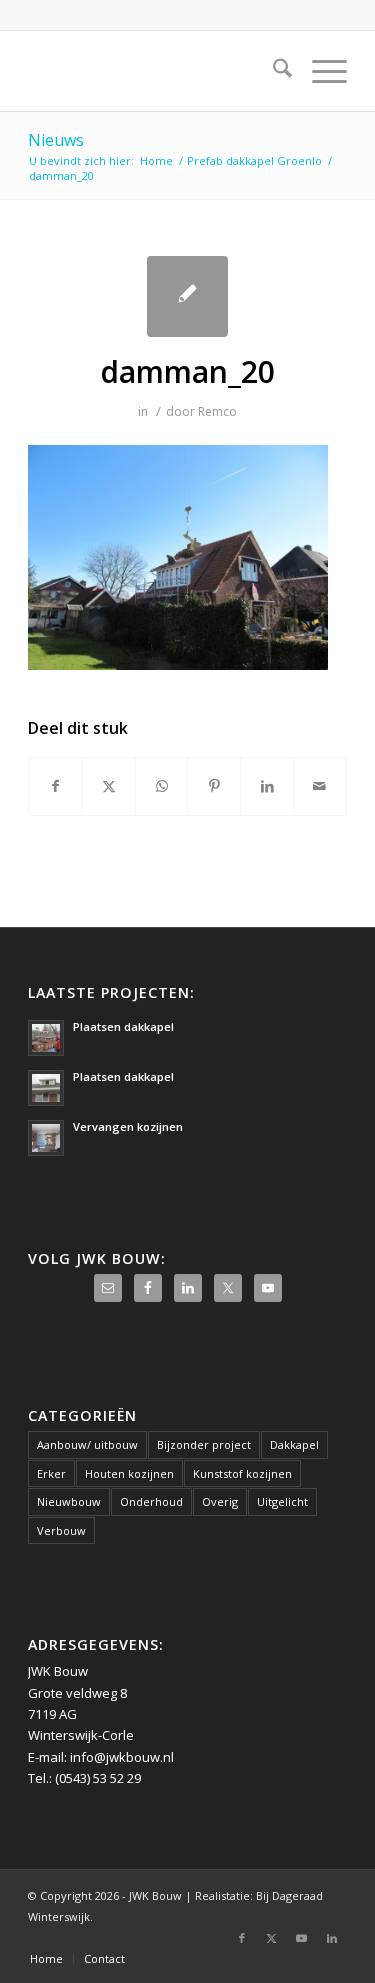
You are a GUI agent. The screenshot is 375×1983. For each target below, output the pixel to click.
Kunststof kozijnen (242, 1473)
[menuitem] (272, 71)
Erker (51, 1473)
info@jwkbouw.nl (122, 1757)
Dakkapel (294, 1444)
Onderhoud (151, 1501)
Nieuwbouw (69, 1501)
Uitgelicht (282, 1501)
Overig (220, 1501)
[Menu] (319, 71)
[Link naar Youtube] (302, 1938)
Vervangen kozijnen (128, 1126)
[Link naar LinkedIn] (332, 1938)
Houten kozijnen (129, 1473)
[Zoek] (272, 71)
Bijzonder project (204, 1444)
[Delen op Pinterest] (214, 786)
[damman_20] (187, 296)
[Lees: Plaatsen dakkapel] (46, 1038)
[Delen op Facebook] (55, 786)
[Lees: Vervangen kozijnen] (46, 1138)
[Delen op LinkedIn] (267, 786)
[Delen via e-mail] (320, 786)
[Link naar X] (272, 1938)
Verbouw (61, 1530)
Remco (217, 411)
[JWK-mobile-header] (155, 71)
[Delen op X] (109, 786)
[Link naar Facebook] (242, 1938)
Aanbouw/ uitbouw (87, 1444)
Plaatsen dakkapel (123, 1026)
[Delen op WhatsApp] (162, 786)
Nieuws (56, 140)
